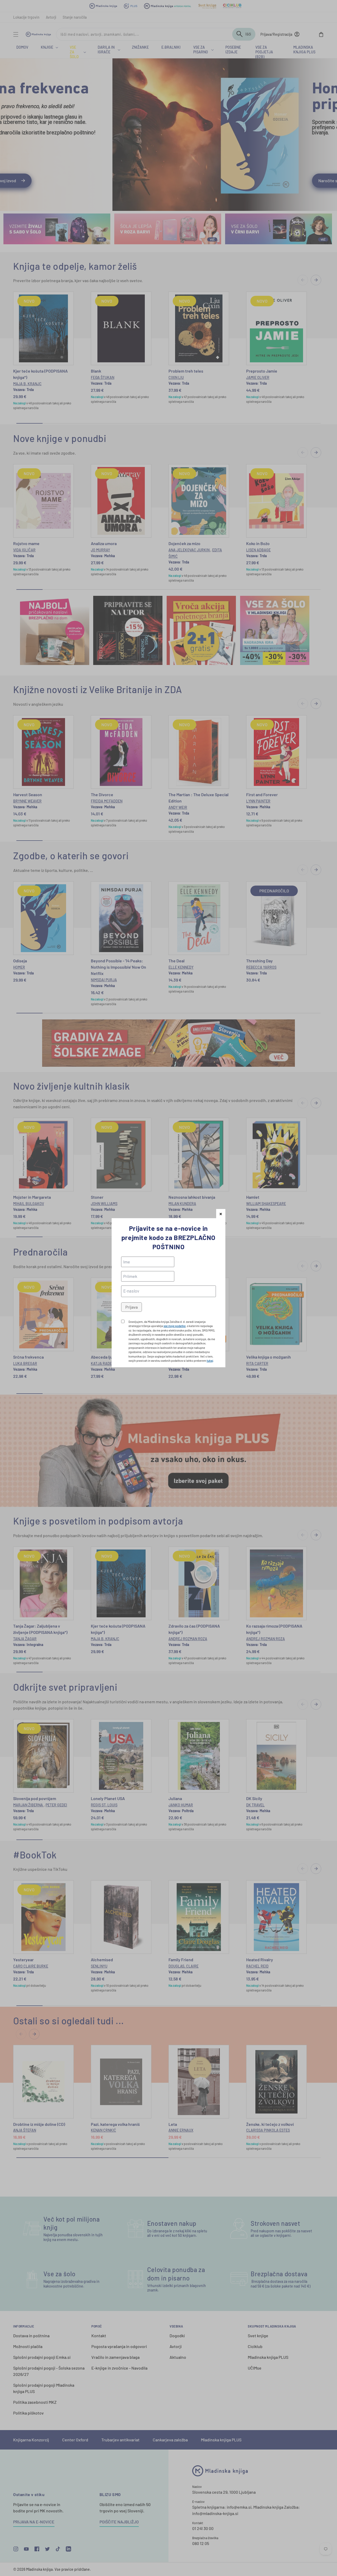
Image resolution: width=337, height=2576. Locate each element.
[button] (221, 1214)
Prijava (132, 1307)
